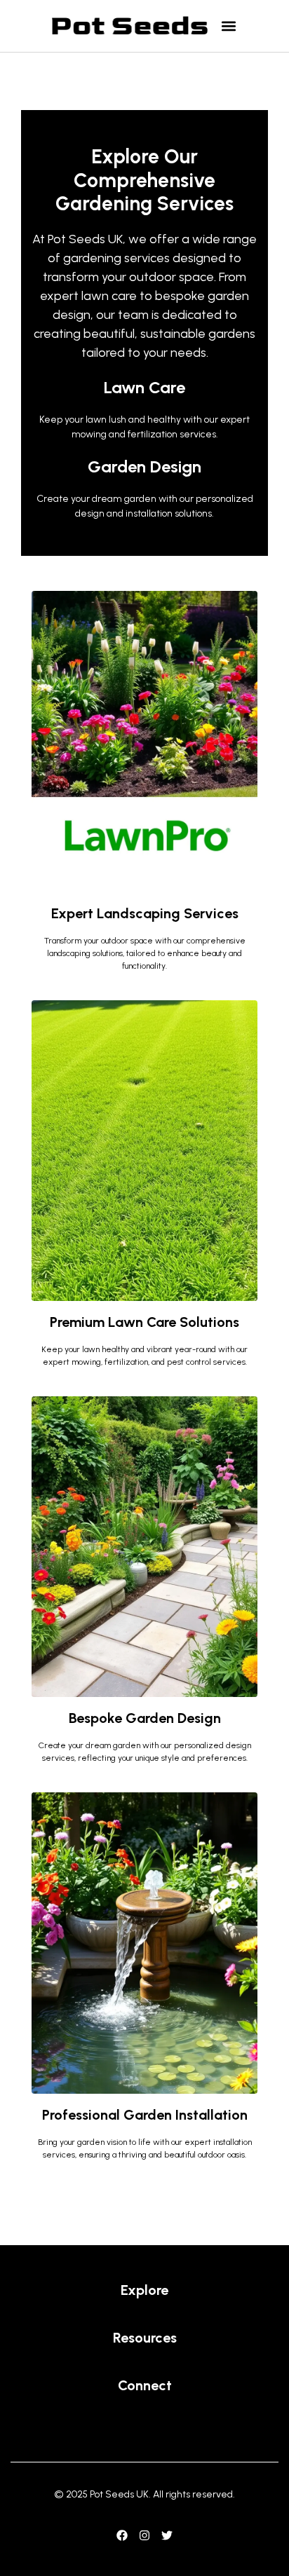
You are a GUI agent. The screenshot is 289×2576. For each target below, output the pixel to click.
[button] (228, 26)
